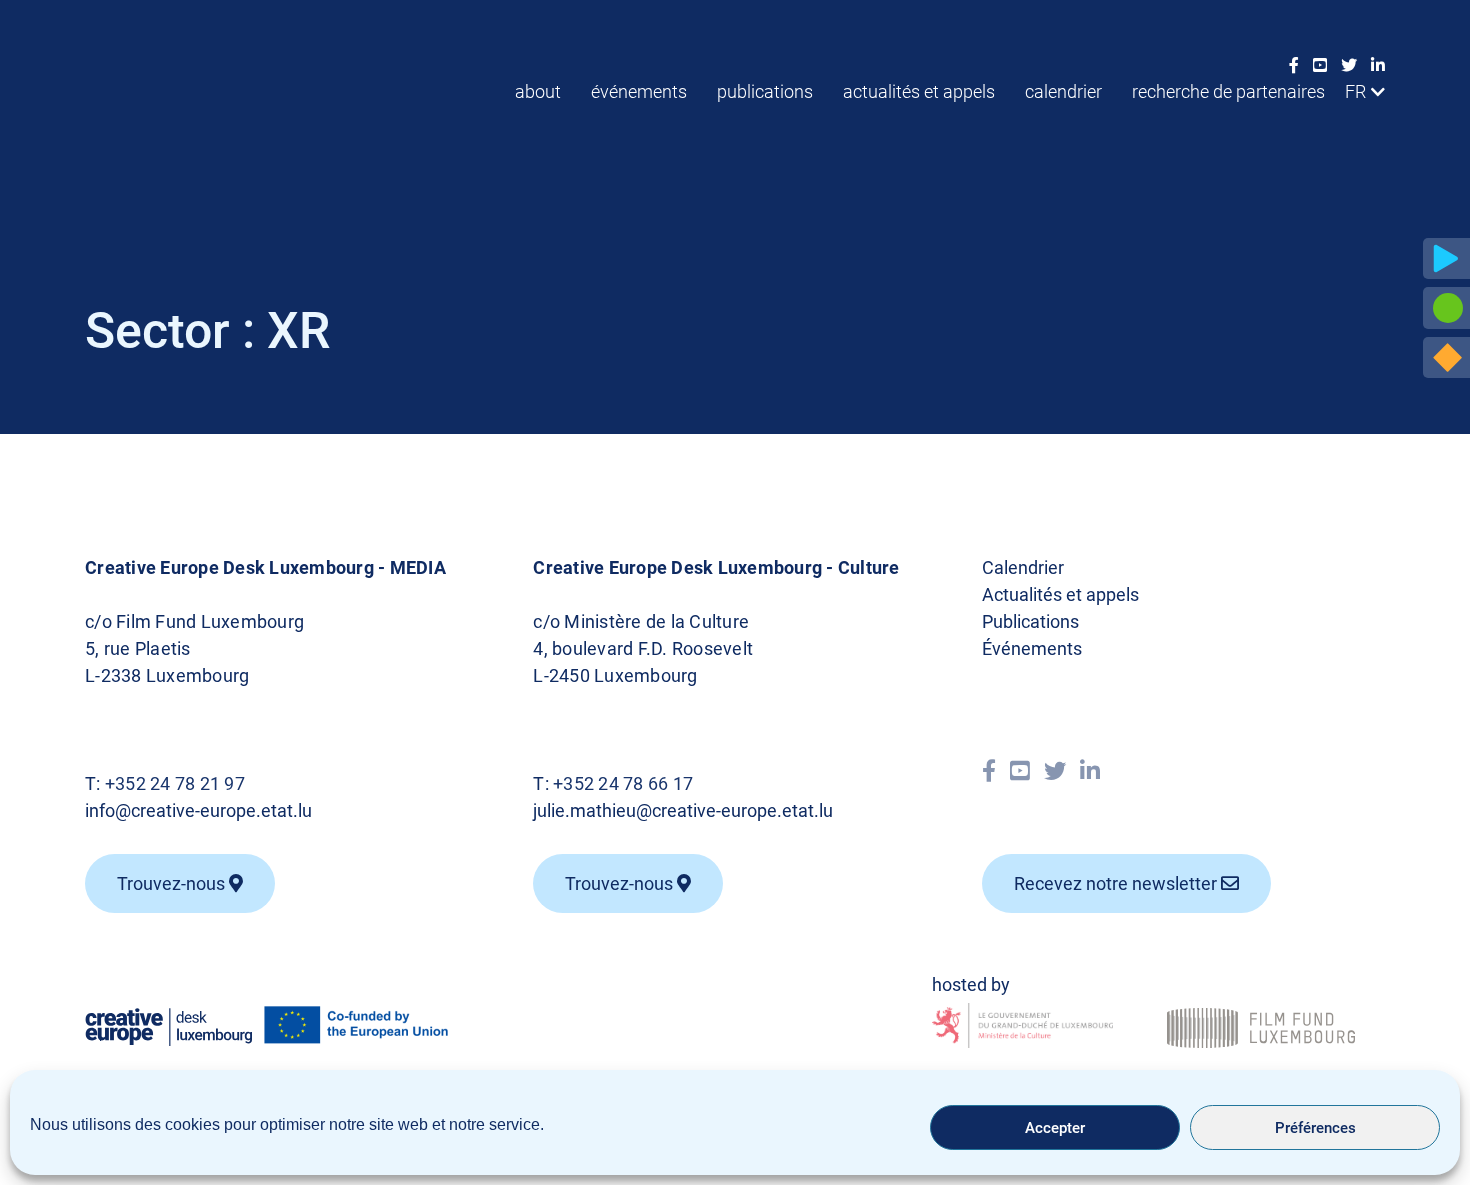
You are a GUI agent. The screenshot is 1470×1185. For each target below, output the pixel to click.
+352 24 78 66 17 (623, 783)
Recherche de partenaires (1228, 91)
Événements (639, 91)
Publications (765, 91)
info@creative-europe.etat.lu (198, 810)
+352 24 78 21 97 (175, 783)
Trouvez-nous (173, 883)
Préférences (1315, 1128)
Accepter (1055, 1128)
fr (1355, 91)
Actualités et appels (919, 91)
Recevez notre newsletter (1117, 883)
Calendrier (1063, 91)
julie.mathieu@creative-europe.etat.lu (683, 810)
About (538, 91)
